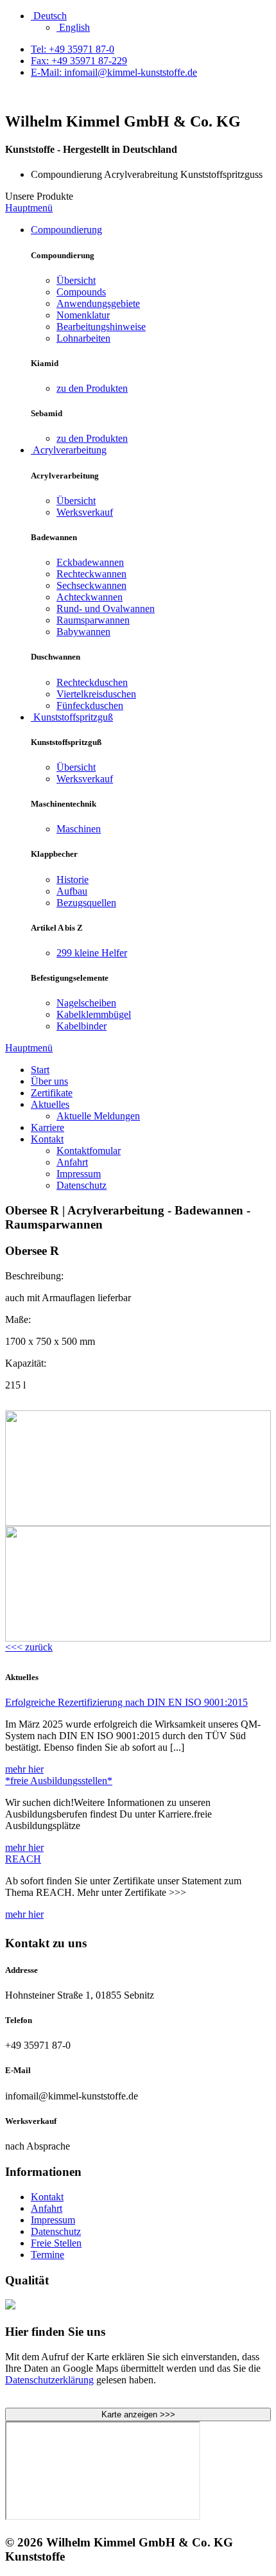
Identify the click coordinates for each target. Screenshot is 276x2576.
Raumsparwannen (93, 620)
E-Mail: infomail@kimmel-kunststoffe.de (114, 72)
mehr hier (24, 1769)
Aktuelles (50, 1104)
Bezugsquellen (86, 903)
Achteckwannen (90, 597)
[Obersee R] (138, 1522)
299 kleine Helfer (92, 953)
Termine (47, 2255)
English (73, 27)
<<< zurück (29, 1647)
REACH (23, 1859)
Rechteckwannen (91, 574)
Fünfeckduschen (90, 705)
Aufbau (72, 891)
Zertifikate (52, 1093)
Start (40, 1070)
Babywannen (83, 632)
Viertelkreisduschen (96, 694)
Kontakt (47, 1139)
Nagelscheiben (86, 1003)
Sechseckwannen (91, 585)
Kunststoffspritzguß (72, 717)
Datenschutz (82, 1185)
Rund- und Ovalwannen (106, 609)
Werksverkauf (85, 512)
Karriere (47, 1127)
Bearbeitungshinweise (101, 327)
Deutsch (49, 16)
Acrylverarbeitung (69, 450)
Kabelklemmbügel (94, 1014)
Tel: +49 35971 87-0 (73, 49)
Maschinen (79, 829)
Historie (73, 880)
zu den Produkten (92, 388)
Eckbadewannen (90, 562)
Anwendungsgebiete (98, 303)
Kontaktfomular (89, 1151)
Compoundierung (66, 230)
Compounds (81, 292)
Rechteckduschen (92, 682)
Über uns (49, 1081)
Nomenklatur (83, 315)
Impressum (79, 1174)
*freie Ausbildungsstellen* (59, 1781)
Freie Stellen (56, 2243)
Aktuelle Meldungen (98, 1116)
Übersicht (76, 280)
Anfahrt (72, 1162)
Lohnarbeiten (83, 338)
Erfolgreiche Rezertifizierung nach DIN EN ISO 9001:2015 (126, 1702)
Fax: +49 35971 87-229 (79, 61)
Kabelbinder (82, 1026)
